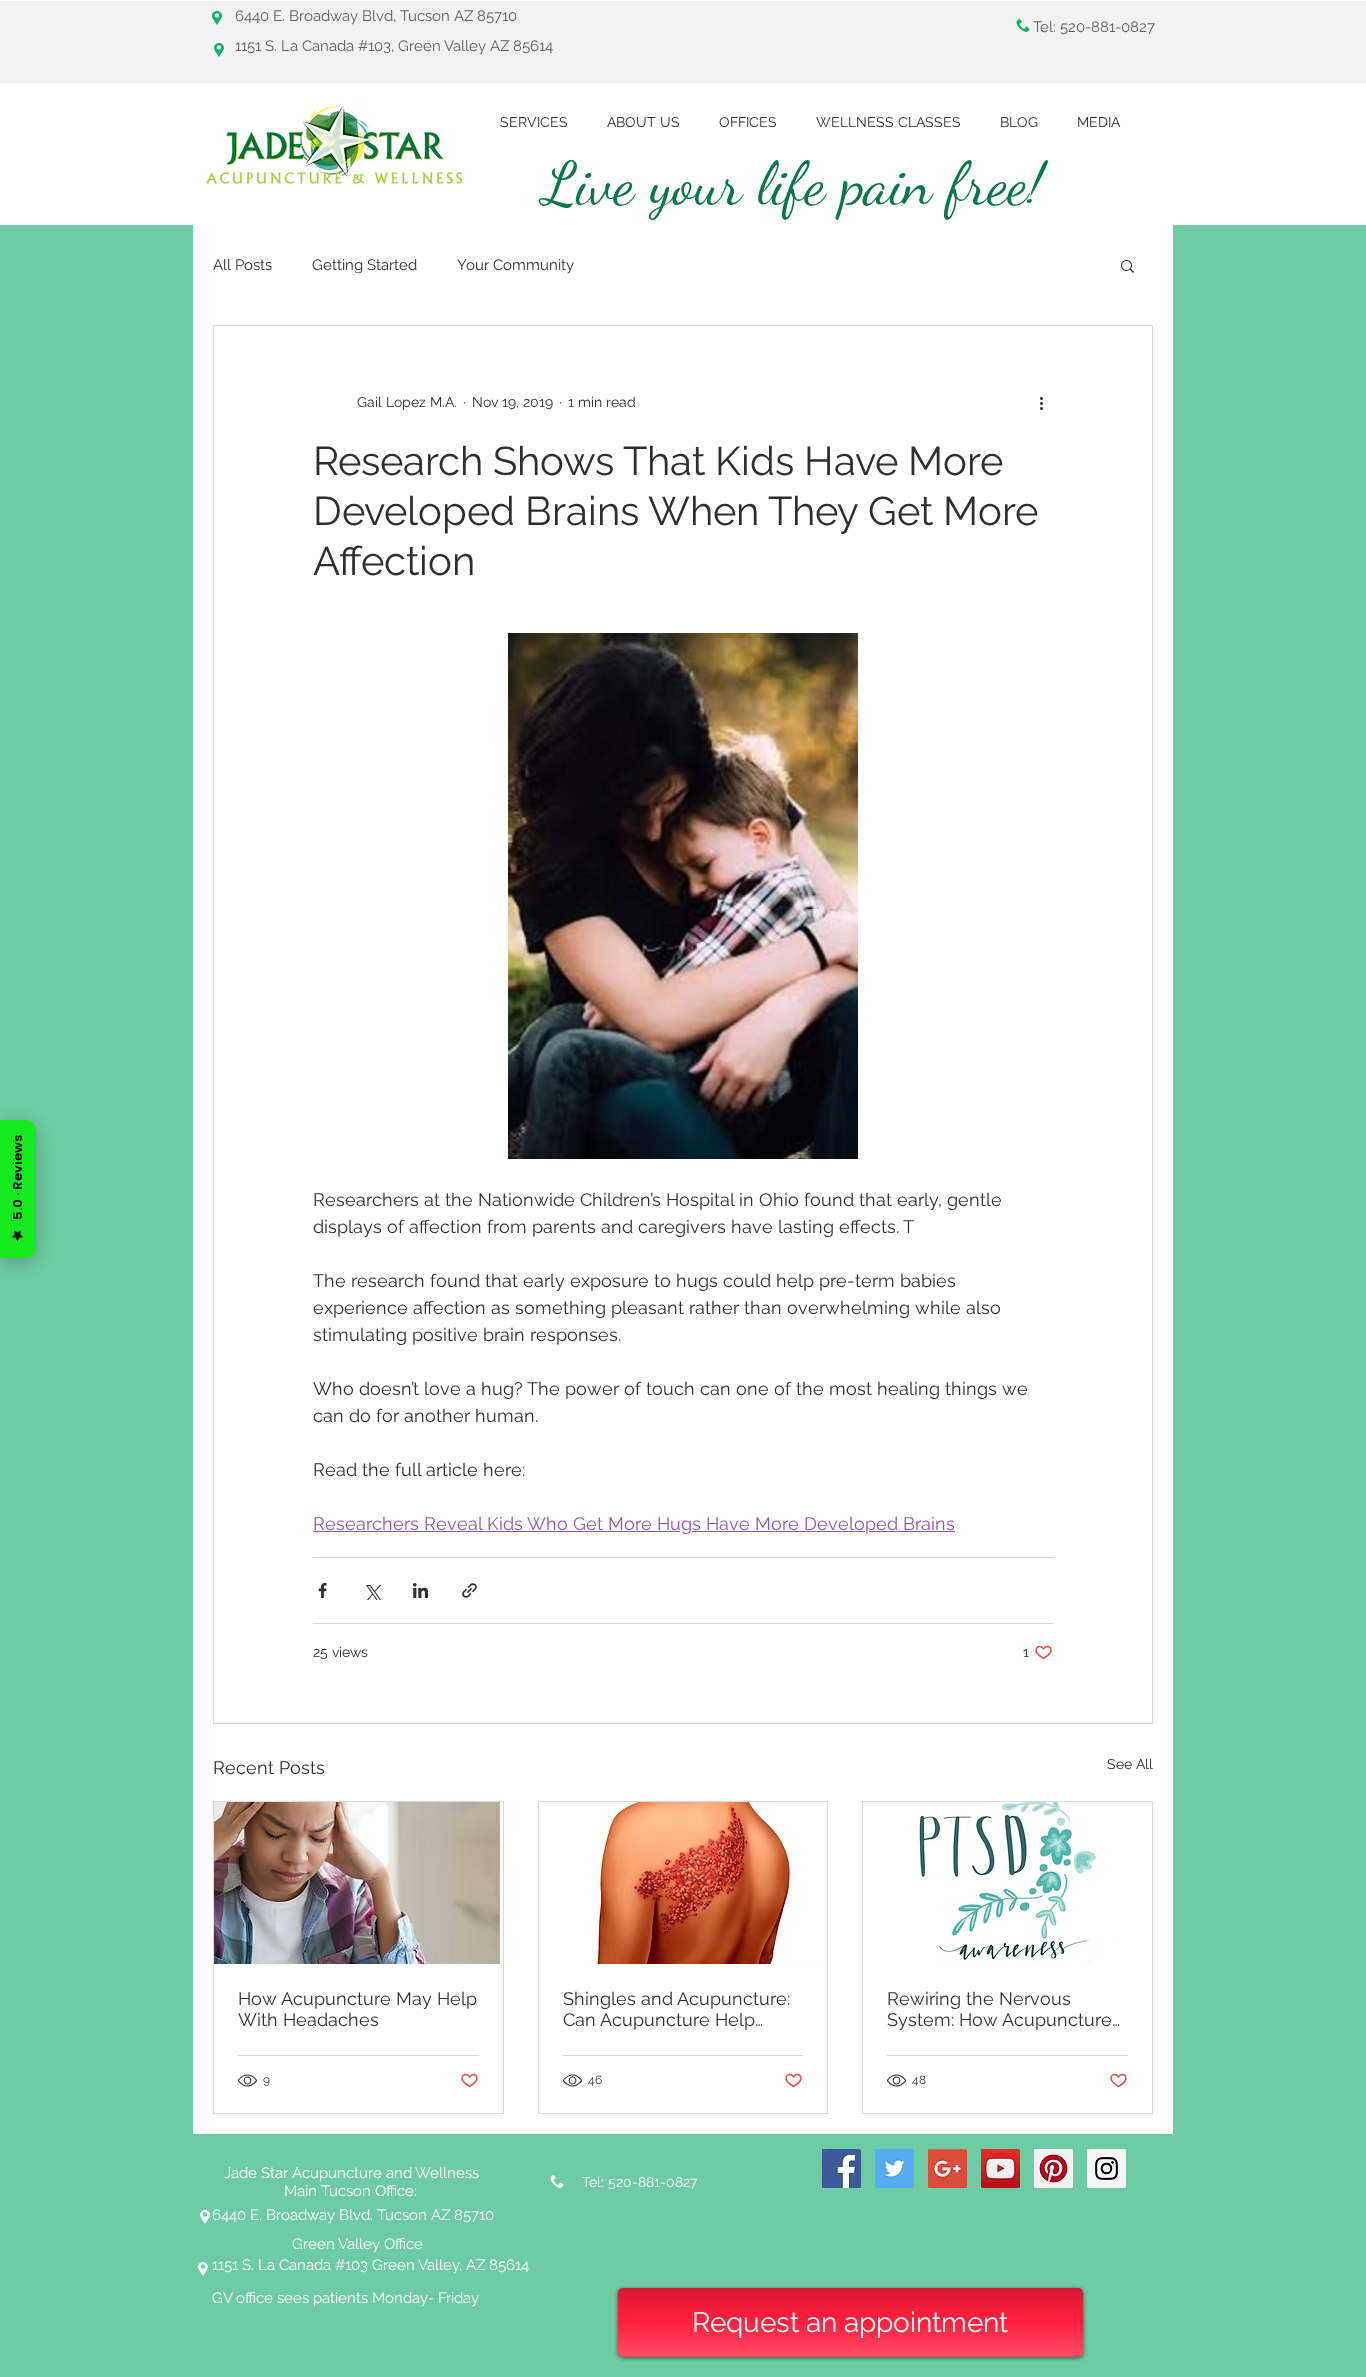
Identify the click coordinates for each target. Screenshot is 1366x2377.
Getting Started (364, 265)
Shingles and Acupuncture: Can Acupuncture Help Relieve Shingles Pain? (676, 2009)
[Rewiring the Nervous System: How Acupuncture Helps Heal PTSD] (1007, 1883)
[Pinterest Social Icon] (1053, 2168)
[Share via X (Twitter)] (371, 1590)
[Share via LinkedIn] (420, 1590)
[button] (1127, 265)
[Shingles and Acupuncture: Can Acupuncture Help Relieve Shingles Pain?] (683, 1883)
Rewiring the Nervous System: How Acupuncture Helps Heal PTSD (999, 2009)
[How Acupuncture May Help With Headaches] (358, 1883)
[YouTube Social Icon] (1000, 2168)
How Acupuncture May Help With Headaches (357, 2009)
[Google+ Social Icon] (947, 2168)
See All (1130, 1764)
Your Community (515, 265)
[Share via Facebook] (322, 1590)
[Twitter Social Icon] (894, 2168)
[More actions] (1041, 402)
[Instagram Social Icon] (1106, 2168)
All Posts (242, 265)
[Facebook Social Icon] (841, 2168)
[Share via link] (469, 1590)
